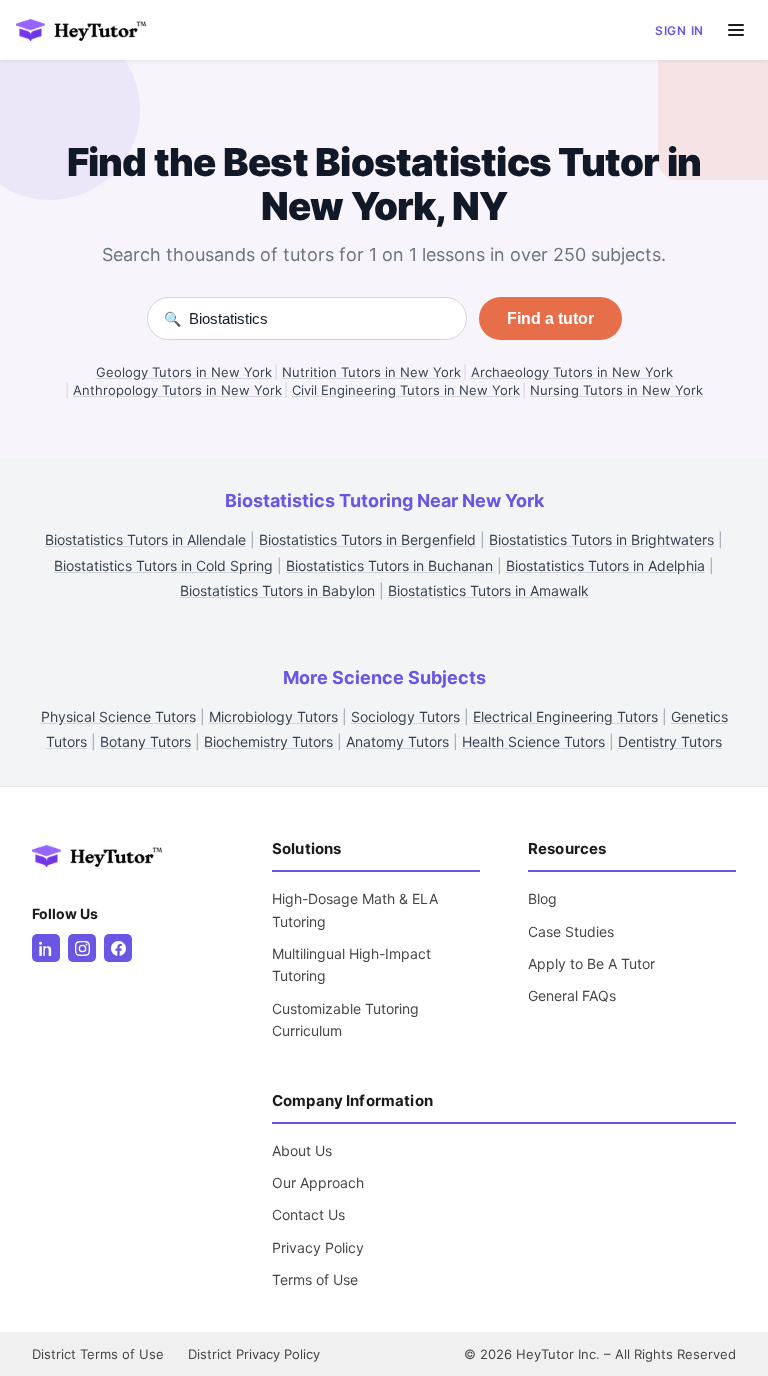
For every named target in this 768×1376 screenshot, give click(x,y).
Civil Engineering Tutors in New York (406, 390)
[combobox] (319, 318)
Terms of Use (315, 1279)
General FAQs (572, 995)
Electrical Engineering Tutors (565, 716)
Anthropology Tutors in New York (177, 390)
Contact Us (308, 1214)
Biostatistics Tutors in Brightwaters (601, 539)
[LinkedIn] (46, 948)
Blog (542, 898)
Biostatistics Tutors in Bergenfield (367, 539)
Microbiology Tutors (273, 716)
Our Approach (318, 1182)
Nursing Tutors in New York (616, 390)
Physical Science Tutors (118, 716)
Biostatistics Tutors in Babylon (277, 590)
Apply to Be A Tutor (591, 963)
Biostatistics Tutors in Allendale (145, 539)
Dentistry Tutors (670, 741)
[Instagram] (82, 948)
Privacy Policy (318, 1247)
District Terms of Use (98, 1354)
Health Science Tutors (533, 741)
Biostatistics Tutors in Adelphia (605, 565)
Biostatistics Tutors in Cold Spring (163, 565)
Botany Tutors (145, 741)
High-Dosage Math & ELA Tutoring (355, 909)
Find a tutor (550, 318)
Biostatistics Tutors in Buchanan (389, 565)
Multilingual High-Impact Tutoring (351, 964)
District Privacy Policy (254, 1354)
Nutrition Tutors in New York (371, 372)
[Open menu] (736, 30)
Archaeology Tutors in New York (572, 372)
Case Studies (571, 931)
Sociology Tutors (405, 716)
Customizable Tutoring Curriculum (345, 1019)
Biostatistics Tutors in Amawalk (488, 590)
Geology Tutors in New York (184, 372)
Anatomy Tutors (397, 741)
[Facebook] (118, 948)
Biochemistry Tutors (268, 741)
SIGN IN (679, 30)
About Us (302, 1150)
